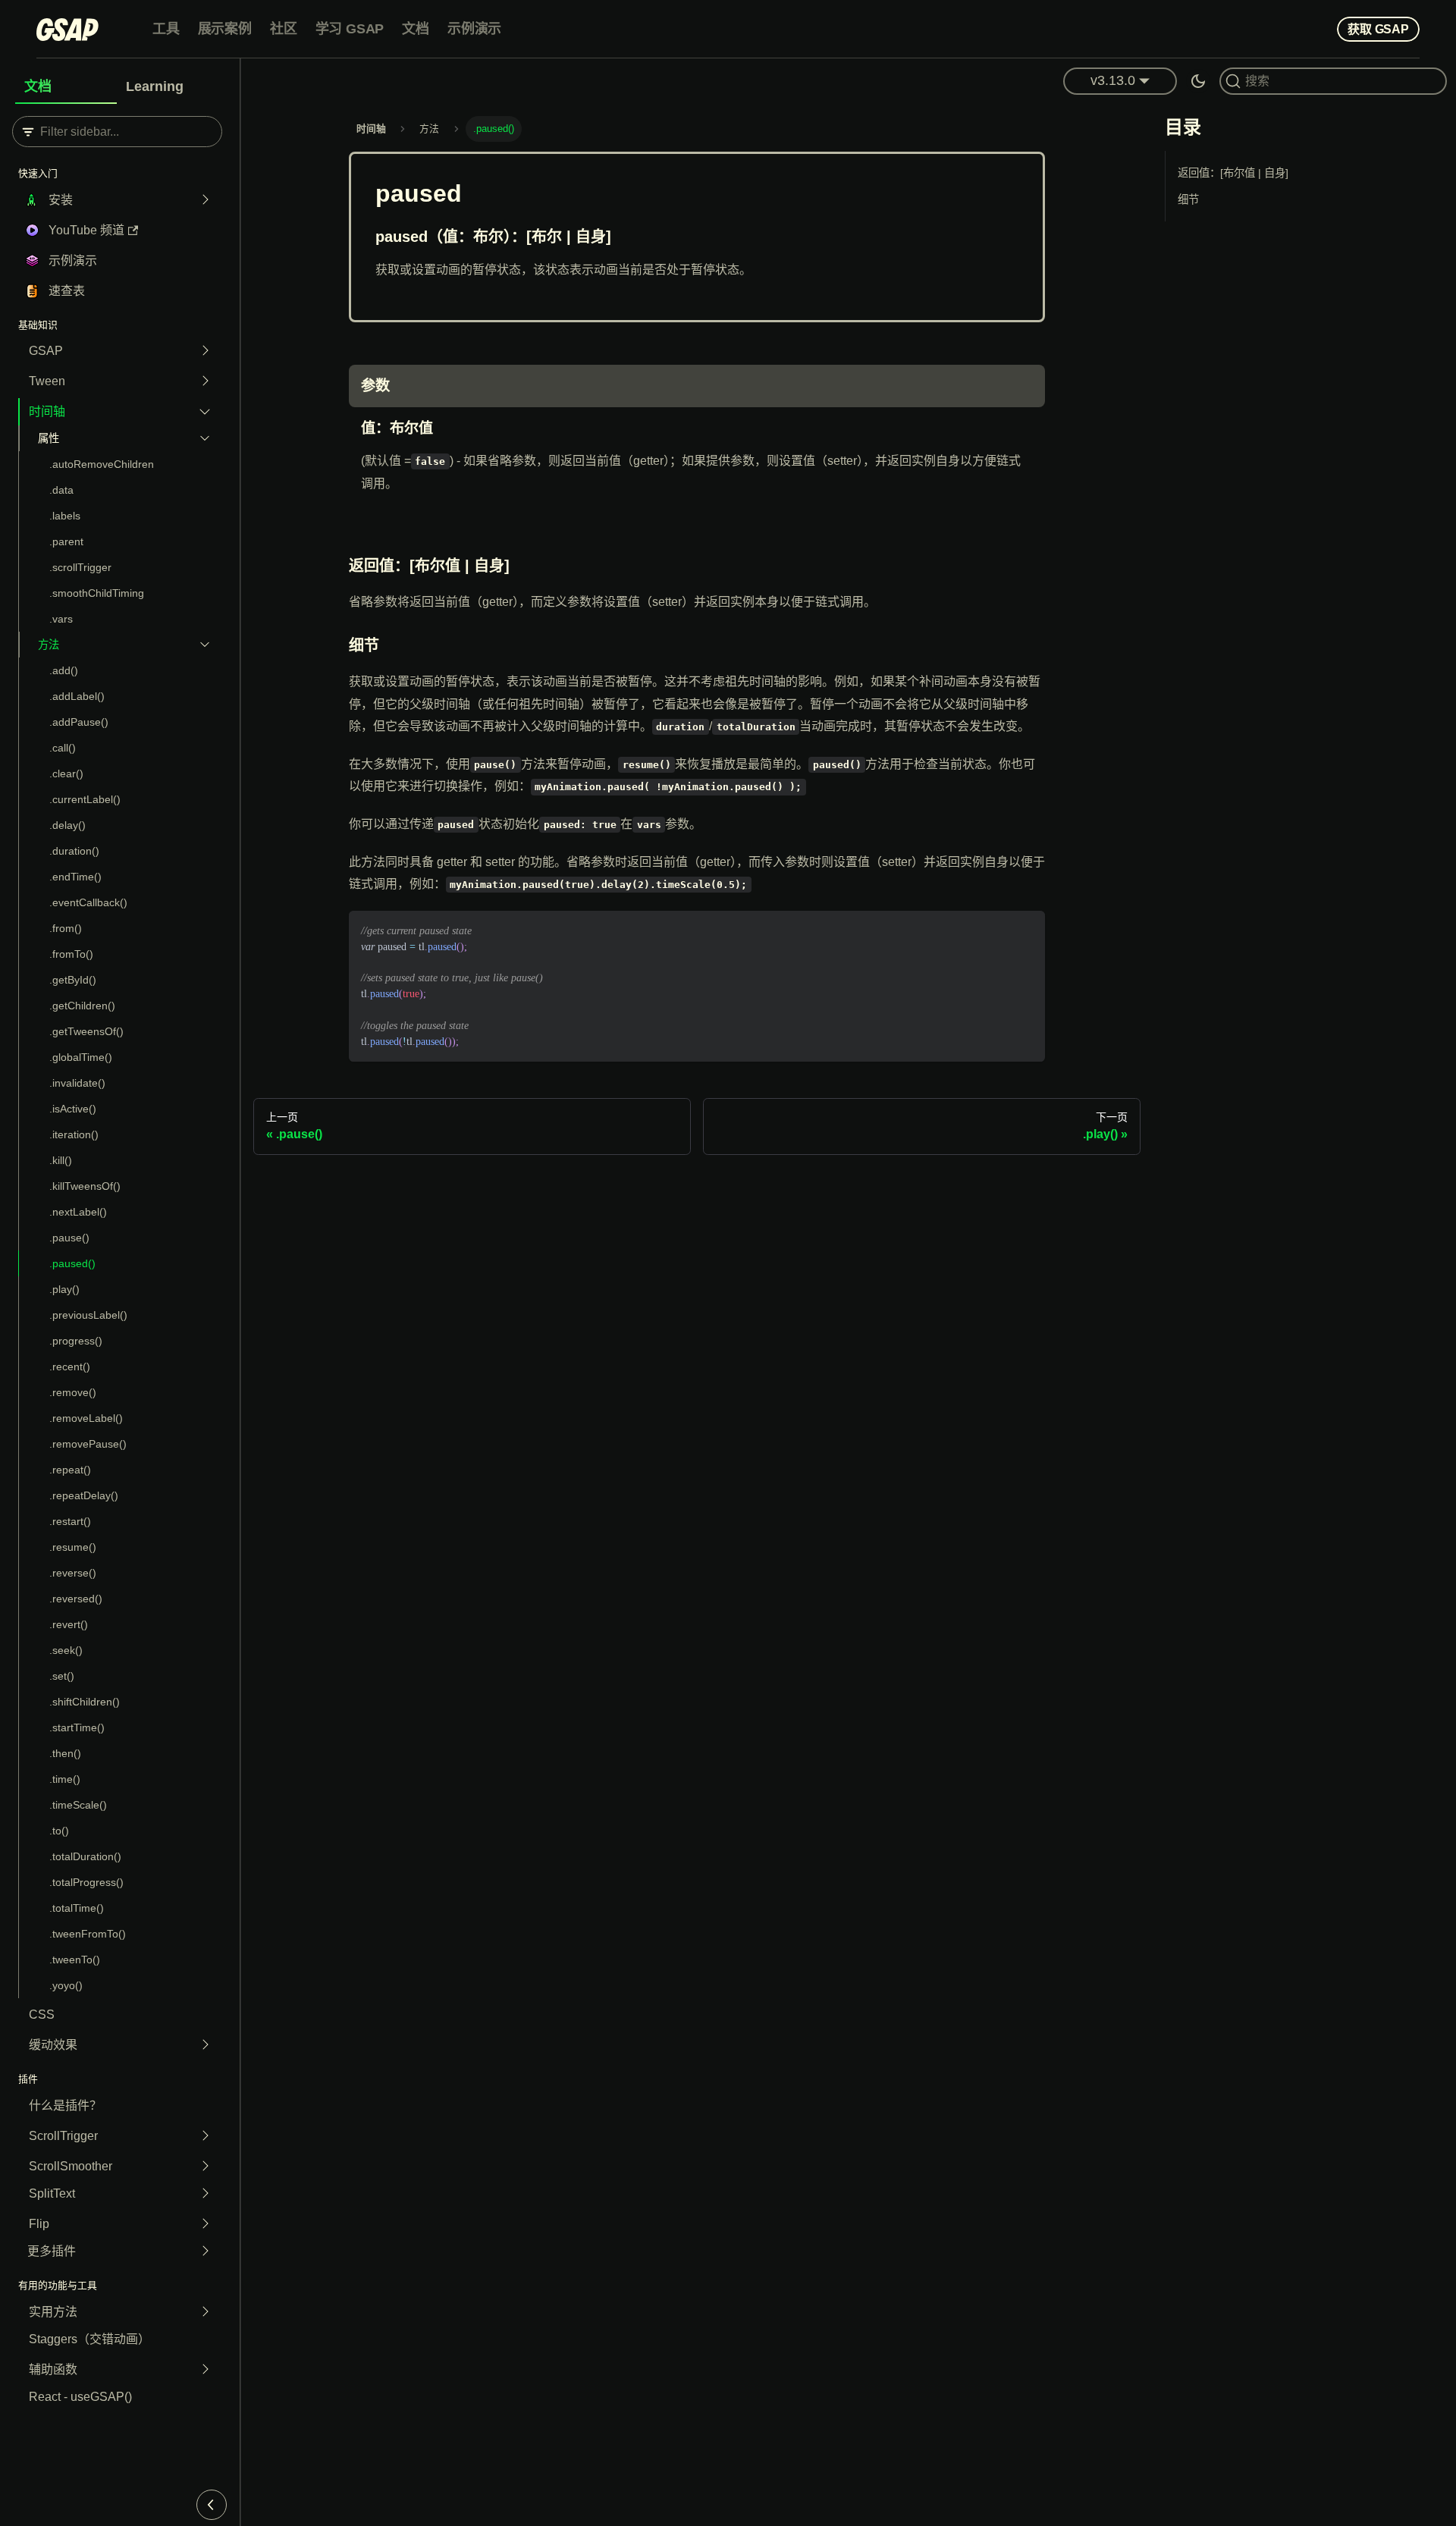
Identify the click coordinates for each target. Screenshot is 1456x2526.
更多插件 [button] (52, 2251)
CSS (42, 2015)
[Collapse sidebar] (212, 2505)
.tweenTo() (75, 1960)
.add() (64, 670)
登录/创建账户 (1227, 28)
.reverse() (73, 1573)
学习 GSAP (350, 29)
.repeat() (70, 1470)
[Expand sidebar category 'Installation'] (205, 200)
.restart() (70, 1521)
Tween (47, 381)
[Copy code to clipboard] (1026, 929)
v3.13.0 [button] (1113, 80)
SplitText (52, 2193)
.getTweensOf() (86, 1031)
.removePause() (88, 1444)
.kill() (61, 1160)
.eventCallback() (88, 902)
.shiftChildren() (85, 1702)
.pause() (69, 1238)
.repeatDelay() (84, 1495)
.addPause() (79, 722)
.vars (61, 619)
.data (61, 490)
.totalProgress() (86, 1882)
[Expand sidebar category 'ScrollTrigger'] (205, 2136)
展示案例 (225, 29)
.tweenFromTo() (88, 1934)
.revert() (69, 1624)
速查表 (67, 291)
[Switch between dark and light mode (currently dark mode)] (1198, 81)
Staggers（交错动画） (89, 2339)
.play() (64, 1289)
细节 (1188, 199)
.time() (65, 1779)
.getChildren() (82, 1006)
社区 (284, 29)
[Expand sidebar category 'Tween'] (205, 381)
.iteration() (74, 1134)
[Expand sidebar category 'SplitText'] (205, 2194)
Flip (39, 2224)
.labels (65, 516)
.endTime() (75, 877)
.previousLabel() (88, 1315)
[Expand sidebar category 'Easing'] (205, 2045)
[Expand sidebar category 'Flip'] (205, 2224)
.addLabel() (77, 696)
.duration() (74, 851)
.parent (66, 541)
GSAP (46, 351)
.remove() (73, 1392)
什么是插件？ (65, 2106)
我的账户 (1301, 28)
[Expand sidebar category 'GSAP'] (205, 351)
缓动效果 (53, 2045)
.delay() (67, 825)
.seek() (66, 1650)
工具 (166, 29)
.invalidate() (77, 1083)
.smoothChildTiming (97, 593)
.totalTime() (77, 1908)
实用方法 (53, 2312)
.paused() (72, 1263)
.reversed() (76, 1599)
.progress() (76, 1341)
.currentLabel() (85, 799)
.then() (65, 1753)
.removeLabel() (86, 1418)
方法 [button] (49, 645)
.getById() (73, 980)
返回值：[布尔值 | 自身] (1233, 173)
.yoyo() (66, 1985)
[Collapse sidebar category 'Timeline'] (205, 412)
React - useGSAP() (80, 2397)
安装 (61, 200)
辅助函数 (53, 2369)
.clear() (66, 773)
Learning (155, 86)
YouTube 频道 (86, 230)
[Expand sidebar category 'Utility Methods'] (205, 2312)
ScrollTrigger (63, 2136)
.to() (59, 1831)
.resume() (73, 1547)
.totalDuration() (85, 1856)
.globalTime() (81, 1057)
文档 (416, 29)
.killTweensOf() (85, 1186)
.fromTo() (71, 954)
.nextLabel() (78, 1212)
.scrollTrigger (80, 567)
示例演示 (474, 29)
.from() (66, 928)
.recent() (70, 1367)
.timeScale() (78, 1805)
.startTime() (77, 1727)
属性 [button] (49, 438)
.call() (63, 748)
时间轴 (47, 411)
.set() (62, 1676)
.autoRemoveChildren (102, 464)
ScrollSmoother (71, 2166)
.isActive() (73, 1109)
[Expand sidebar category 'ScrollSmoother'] (205, 2167)
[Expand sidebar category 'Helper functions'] (205, 2370)
